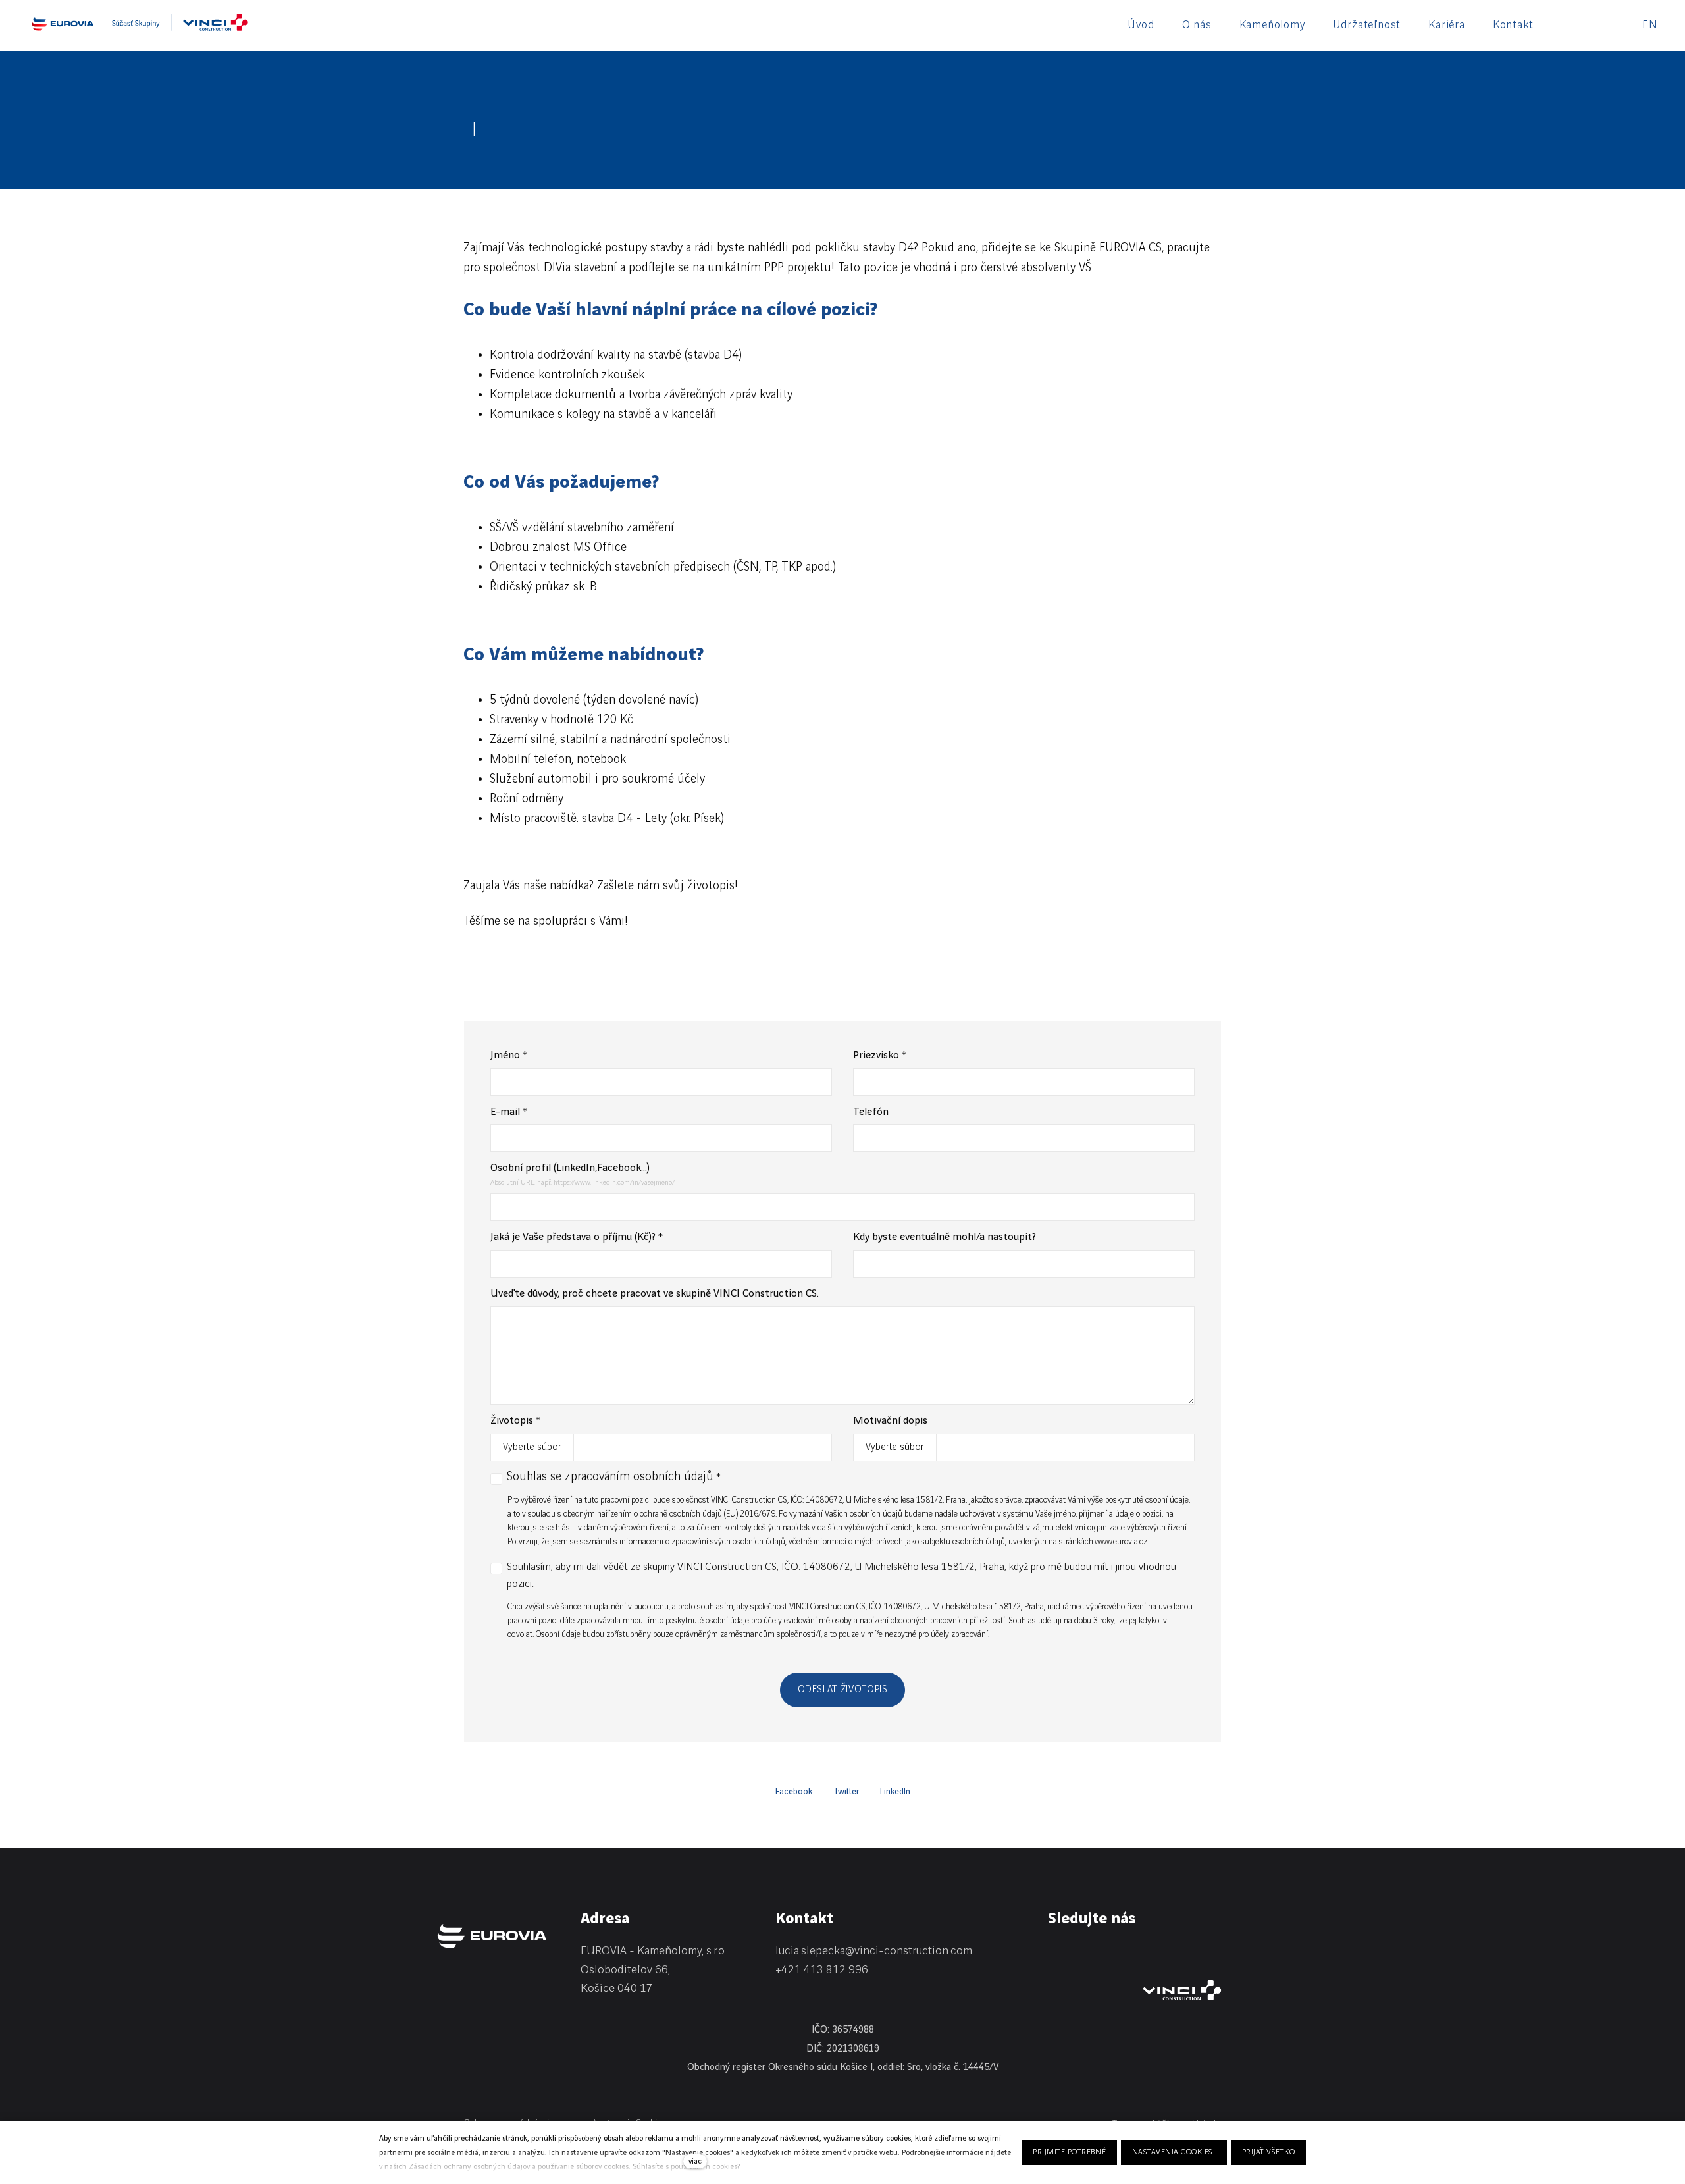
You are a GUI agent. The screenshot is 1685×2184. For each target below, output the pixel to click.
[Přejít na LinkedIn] (1053, 1954)
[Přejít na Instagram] (1116, 1954)
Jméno (509, 1055)
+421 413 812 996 (822, 1970)
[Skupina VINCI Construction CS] (180, 27)
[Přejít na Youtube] (1148, 1954)
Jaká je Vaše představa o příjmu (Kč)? (577, 1237)
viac (695, 2161)
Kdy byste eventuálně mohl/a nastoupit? (945, 1237)
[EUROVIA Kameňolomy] (63, 24)
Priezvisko (880, 1055)
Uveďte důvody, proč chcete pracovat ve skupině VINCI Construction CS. (655, 1294)
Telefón (871, 1112)
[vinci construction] (1182, 1990)
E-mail (509, 1112)
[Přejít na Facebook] (1085, 1954)
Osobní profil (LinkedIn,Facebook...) (570, 1168)
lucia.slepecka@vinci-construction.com (874, 1951)
